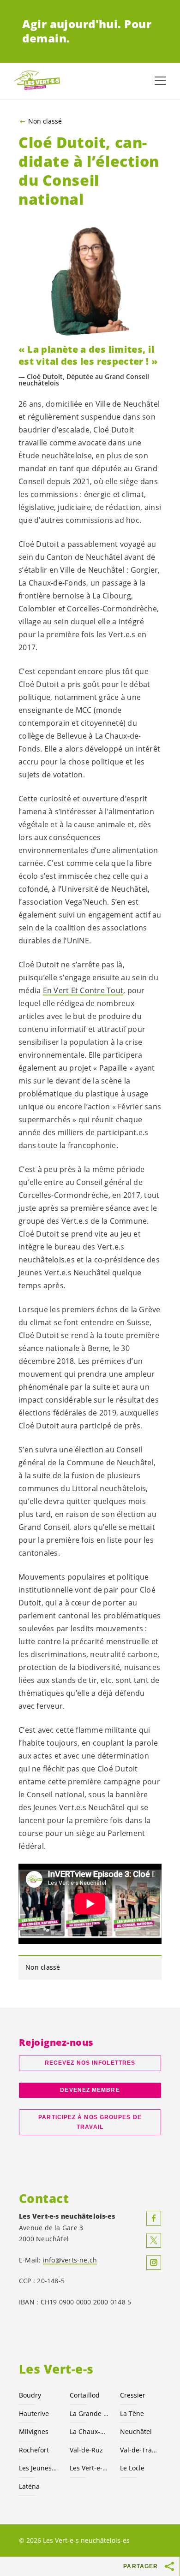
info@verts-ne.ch (70, 2260)
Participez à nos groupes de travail (90, 2122)
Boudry (30, 2395)
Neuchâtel (136, 2431)
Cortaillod (85, 2395)
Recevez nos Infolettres (90, 2063)
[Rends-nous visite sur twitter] (154, 2240)
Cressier (133, 2395)
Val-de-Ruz (86, 2450)
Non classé (45, 121)
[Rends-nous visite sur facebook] (154, 2218)
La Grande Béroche (90, 2413)
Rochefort (34, 2450)
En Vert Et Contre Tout (83, 990)
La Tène (132, 2413)
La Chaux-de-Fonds (90, 2431)
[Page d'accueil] (37, 81)
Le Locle (132, 2468)
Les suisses (90, 2468)
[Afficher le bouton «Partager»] (170, 2566)
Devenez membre (90, 2090)
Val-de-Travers (140, 2450)
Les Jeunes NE (39, 2468)
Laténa (29, 2486)
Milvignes (34, 2431)
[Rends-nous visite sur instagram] (154, 2262)
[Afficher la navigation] (160, 81)
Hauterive (34, 2413)
